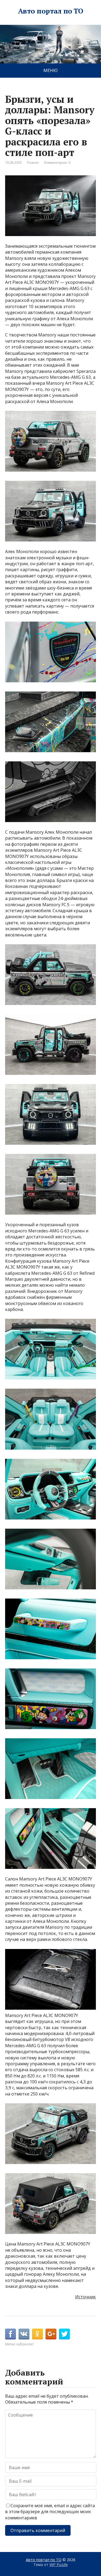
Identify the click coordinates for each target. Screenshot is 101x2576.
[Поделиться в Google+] (51, 2334)
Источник (86, 2297)
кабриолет (25, 2344)
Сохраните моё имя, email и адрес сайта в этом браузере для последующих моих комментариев (50, 2512)
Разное (33, 163)
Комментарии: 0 (57, 163)
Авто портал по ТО (50, 11)
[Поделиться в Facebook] (11, 2334)
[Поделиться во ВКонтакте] (24, 2334)
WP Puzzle (59, 2565)
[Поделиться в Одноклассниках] (37, 2334)
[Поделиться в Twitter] (64, 2334)
